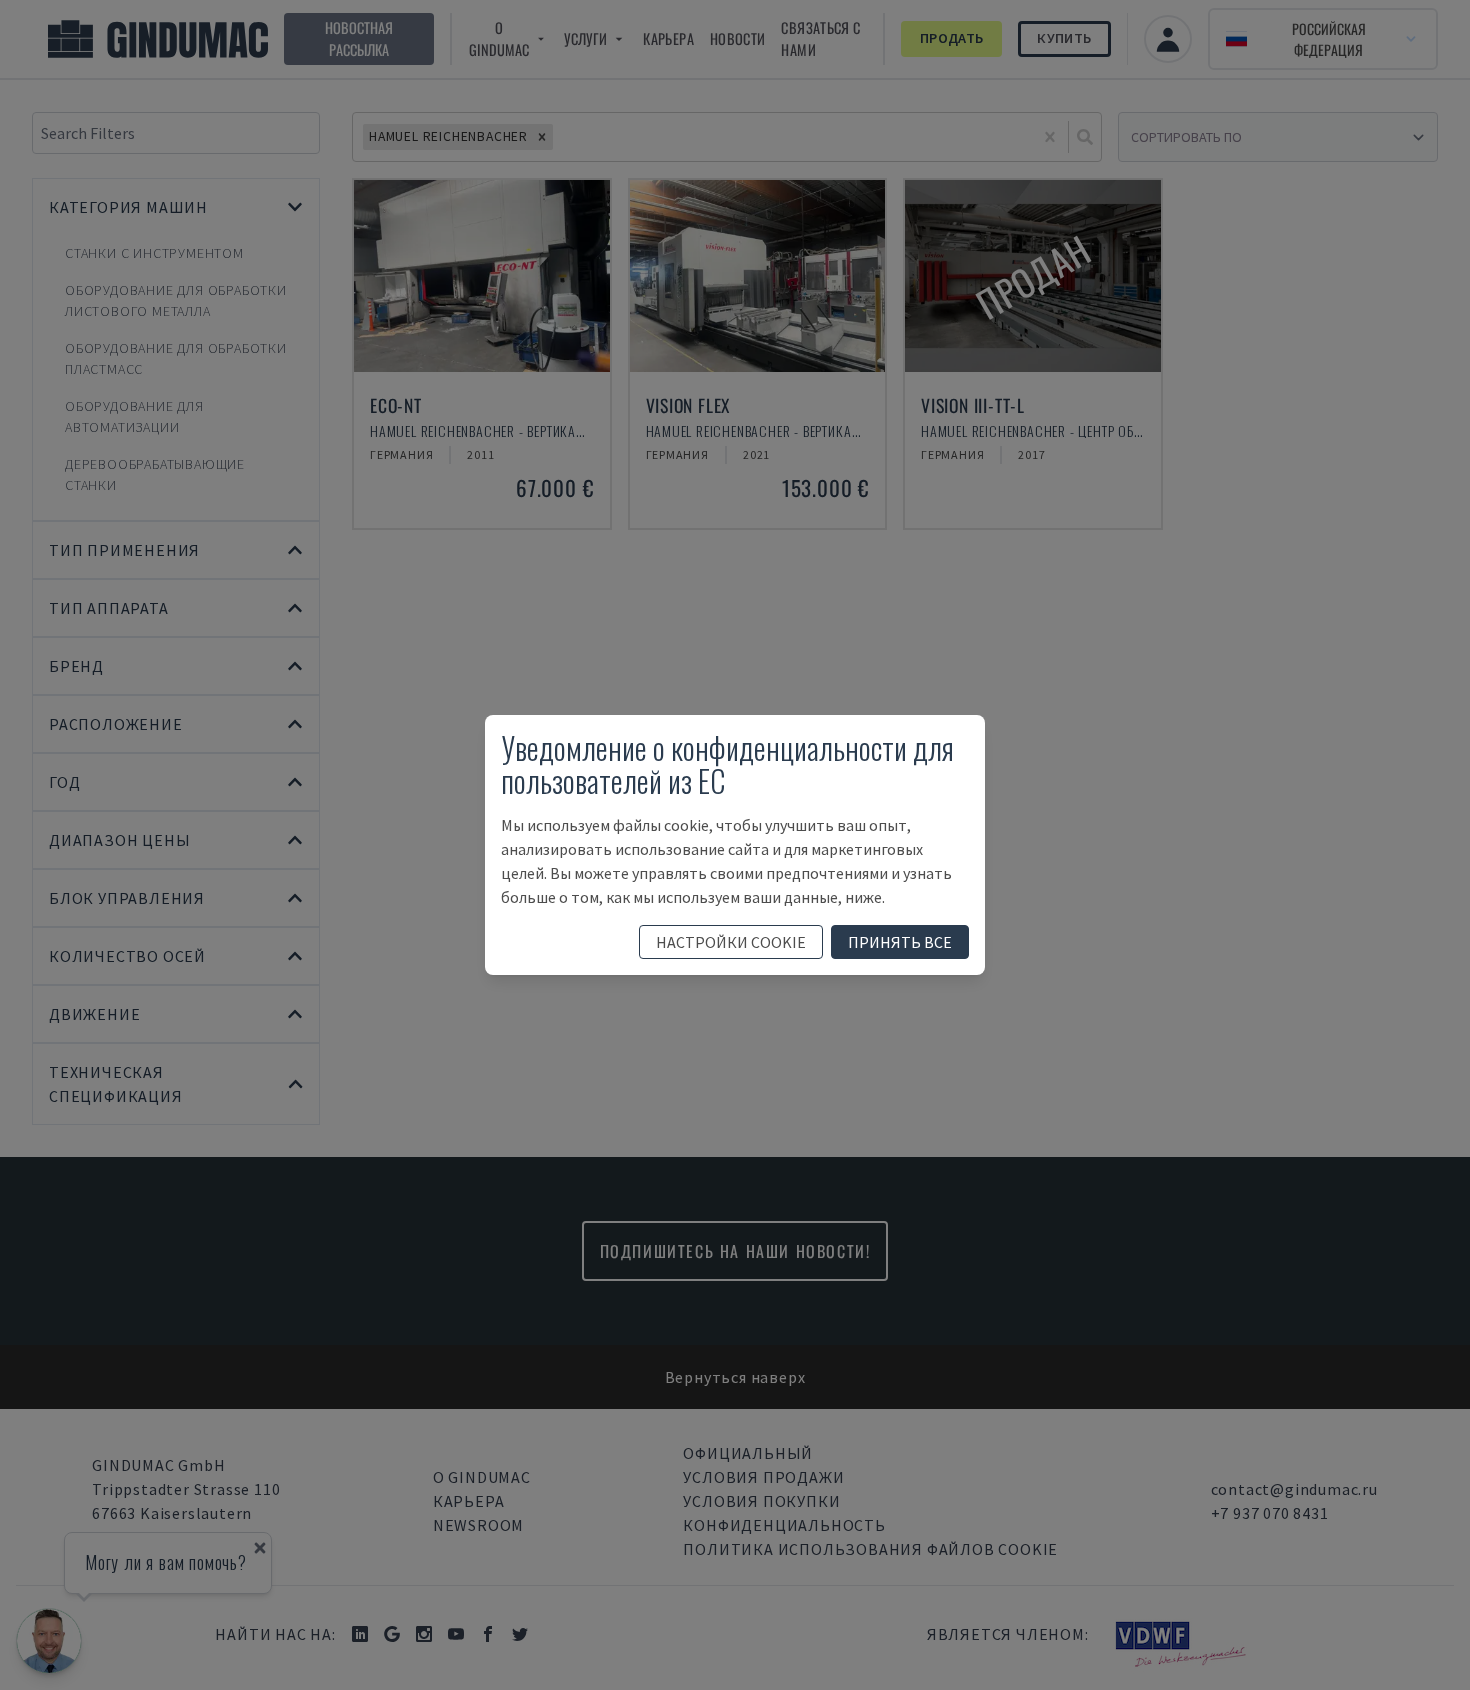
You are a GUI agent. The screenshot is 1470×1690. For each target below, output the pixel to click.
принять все (900, 942)
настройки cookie (731, 942)
